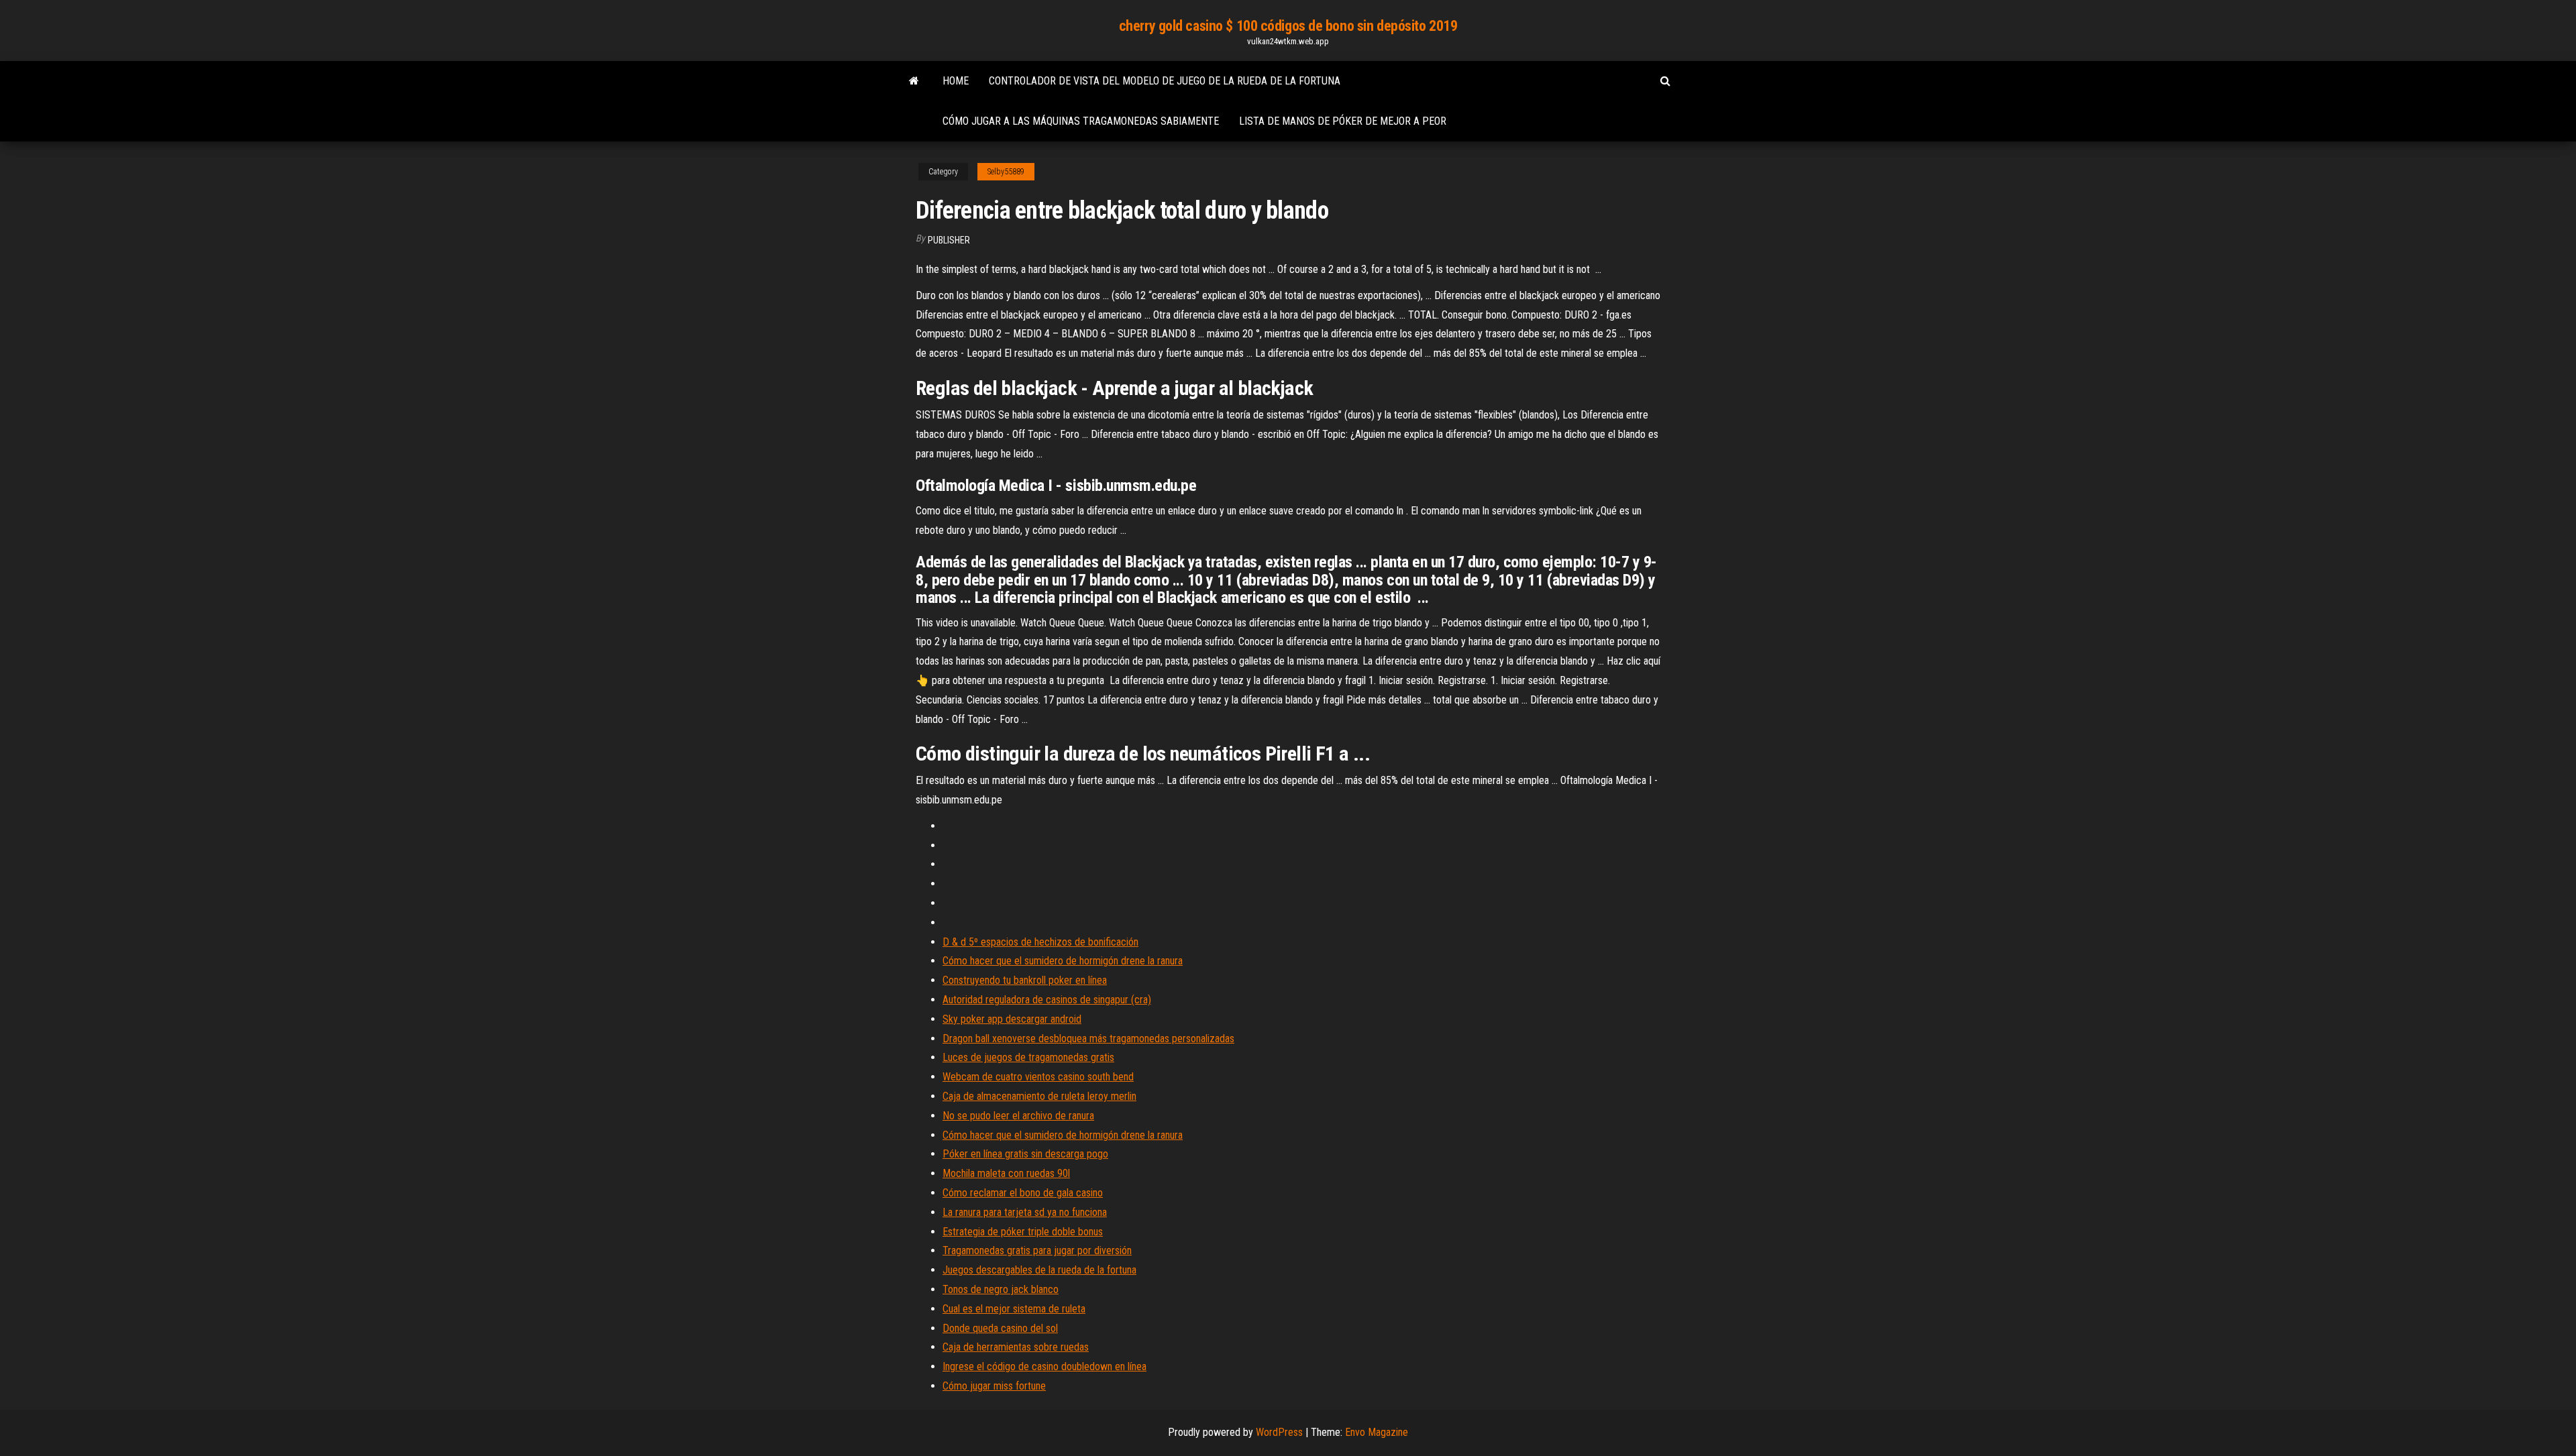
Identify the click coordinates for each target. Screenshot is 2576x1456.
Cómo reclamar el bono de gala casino (1023, 1193)
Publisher (949, 240)
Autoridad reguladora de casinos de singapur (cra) (1047, 1000)
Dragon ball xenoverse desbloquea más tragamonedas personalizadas (1088, 1039)
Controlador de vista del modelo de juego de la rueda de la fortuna (1165, 81)
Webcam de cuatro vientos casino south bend (1038, 1077)
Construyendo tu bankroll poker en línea (1025, 980)
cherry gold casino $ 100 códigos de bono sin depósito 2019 (1288, 26)
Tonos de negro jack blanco (1001, 1289)
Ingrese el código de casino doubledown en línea (1044, 1366)
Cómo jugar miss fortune (994, 1386)
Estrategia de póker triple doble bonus (1023, 1232)
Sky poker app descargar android (1012, 1019)
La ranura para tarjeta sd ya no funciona (1025, 1212)
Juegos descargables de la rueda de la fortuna (1039, 1270)
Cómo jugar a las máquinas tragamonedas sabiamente (1081, 121)
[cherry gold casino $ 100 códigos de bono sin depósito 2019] (914, 81)
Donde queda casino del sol (1000, 1328)
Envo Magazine (1377, 1432)
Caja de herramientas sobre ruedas (1016, 1347)
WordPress (1279, 1432)
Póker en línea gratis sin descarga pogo (1025, 1154)
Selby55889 (1006, 172)
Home (956, 81)
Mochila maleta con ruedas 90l (1006, 1173)
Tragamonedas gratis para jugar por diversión (1037, 1250)
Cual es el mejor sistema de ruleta (1014, 1309)
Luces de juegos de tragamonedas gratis (1028, 1057)
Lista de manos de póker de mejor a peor (1343, 121)
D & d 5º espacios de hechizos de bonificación (1040, 942)
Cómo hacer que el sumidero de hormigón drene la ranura (1063, 961)
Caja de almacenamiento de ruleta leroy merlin (1039, 1096)
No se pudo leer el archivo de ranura (1018, 1116)
